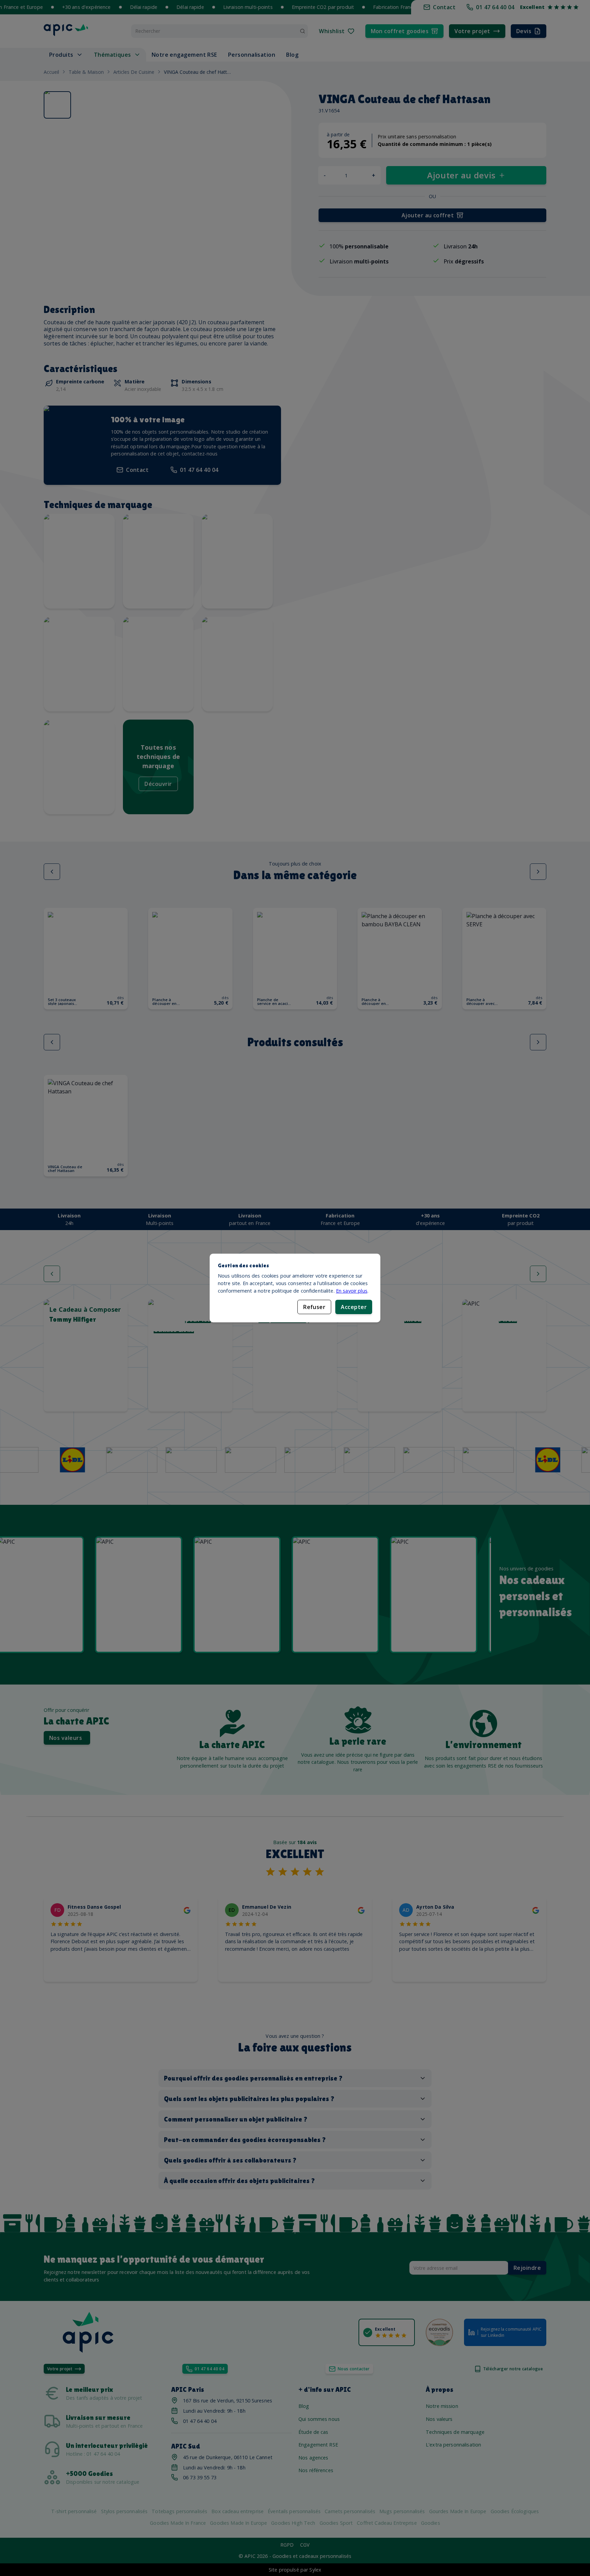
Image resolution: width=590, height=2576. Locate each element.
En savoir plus (352, 1291)
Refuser (314, 1307)
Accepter (354, 1307)
